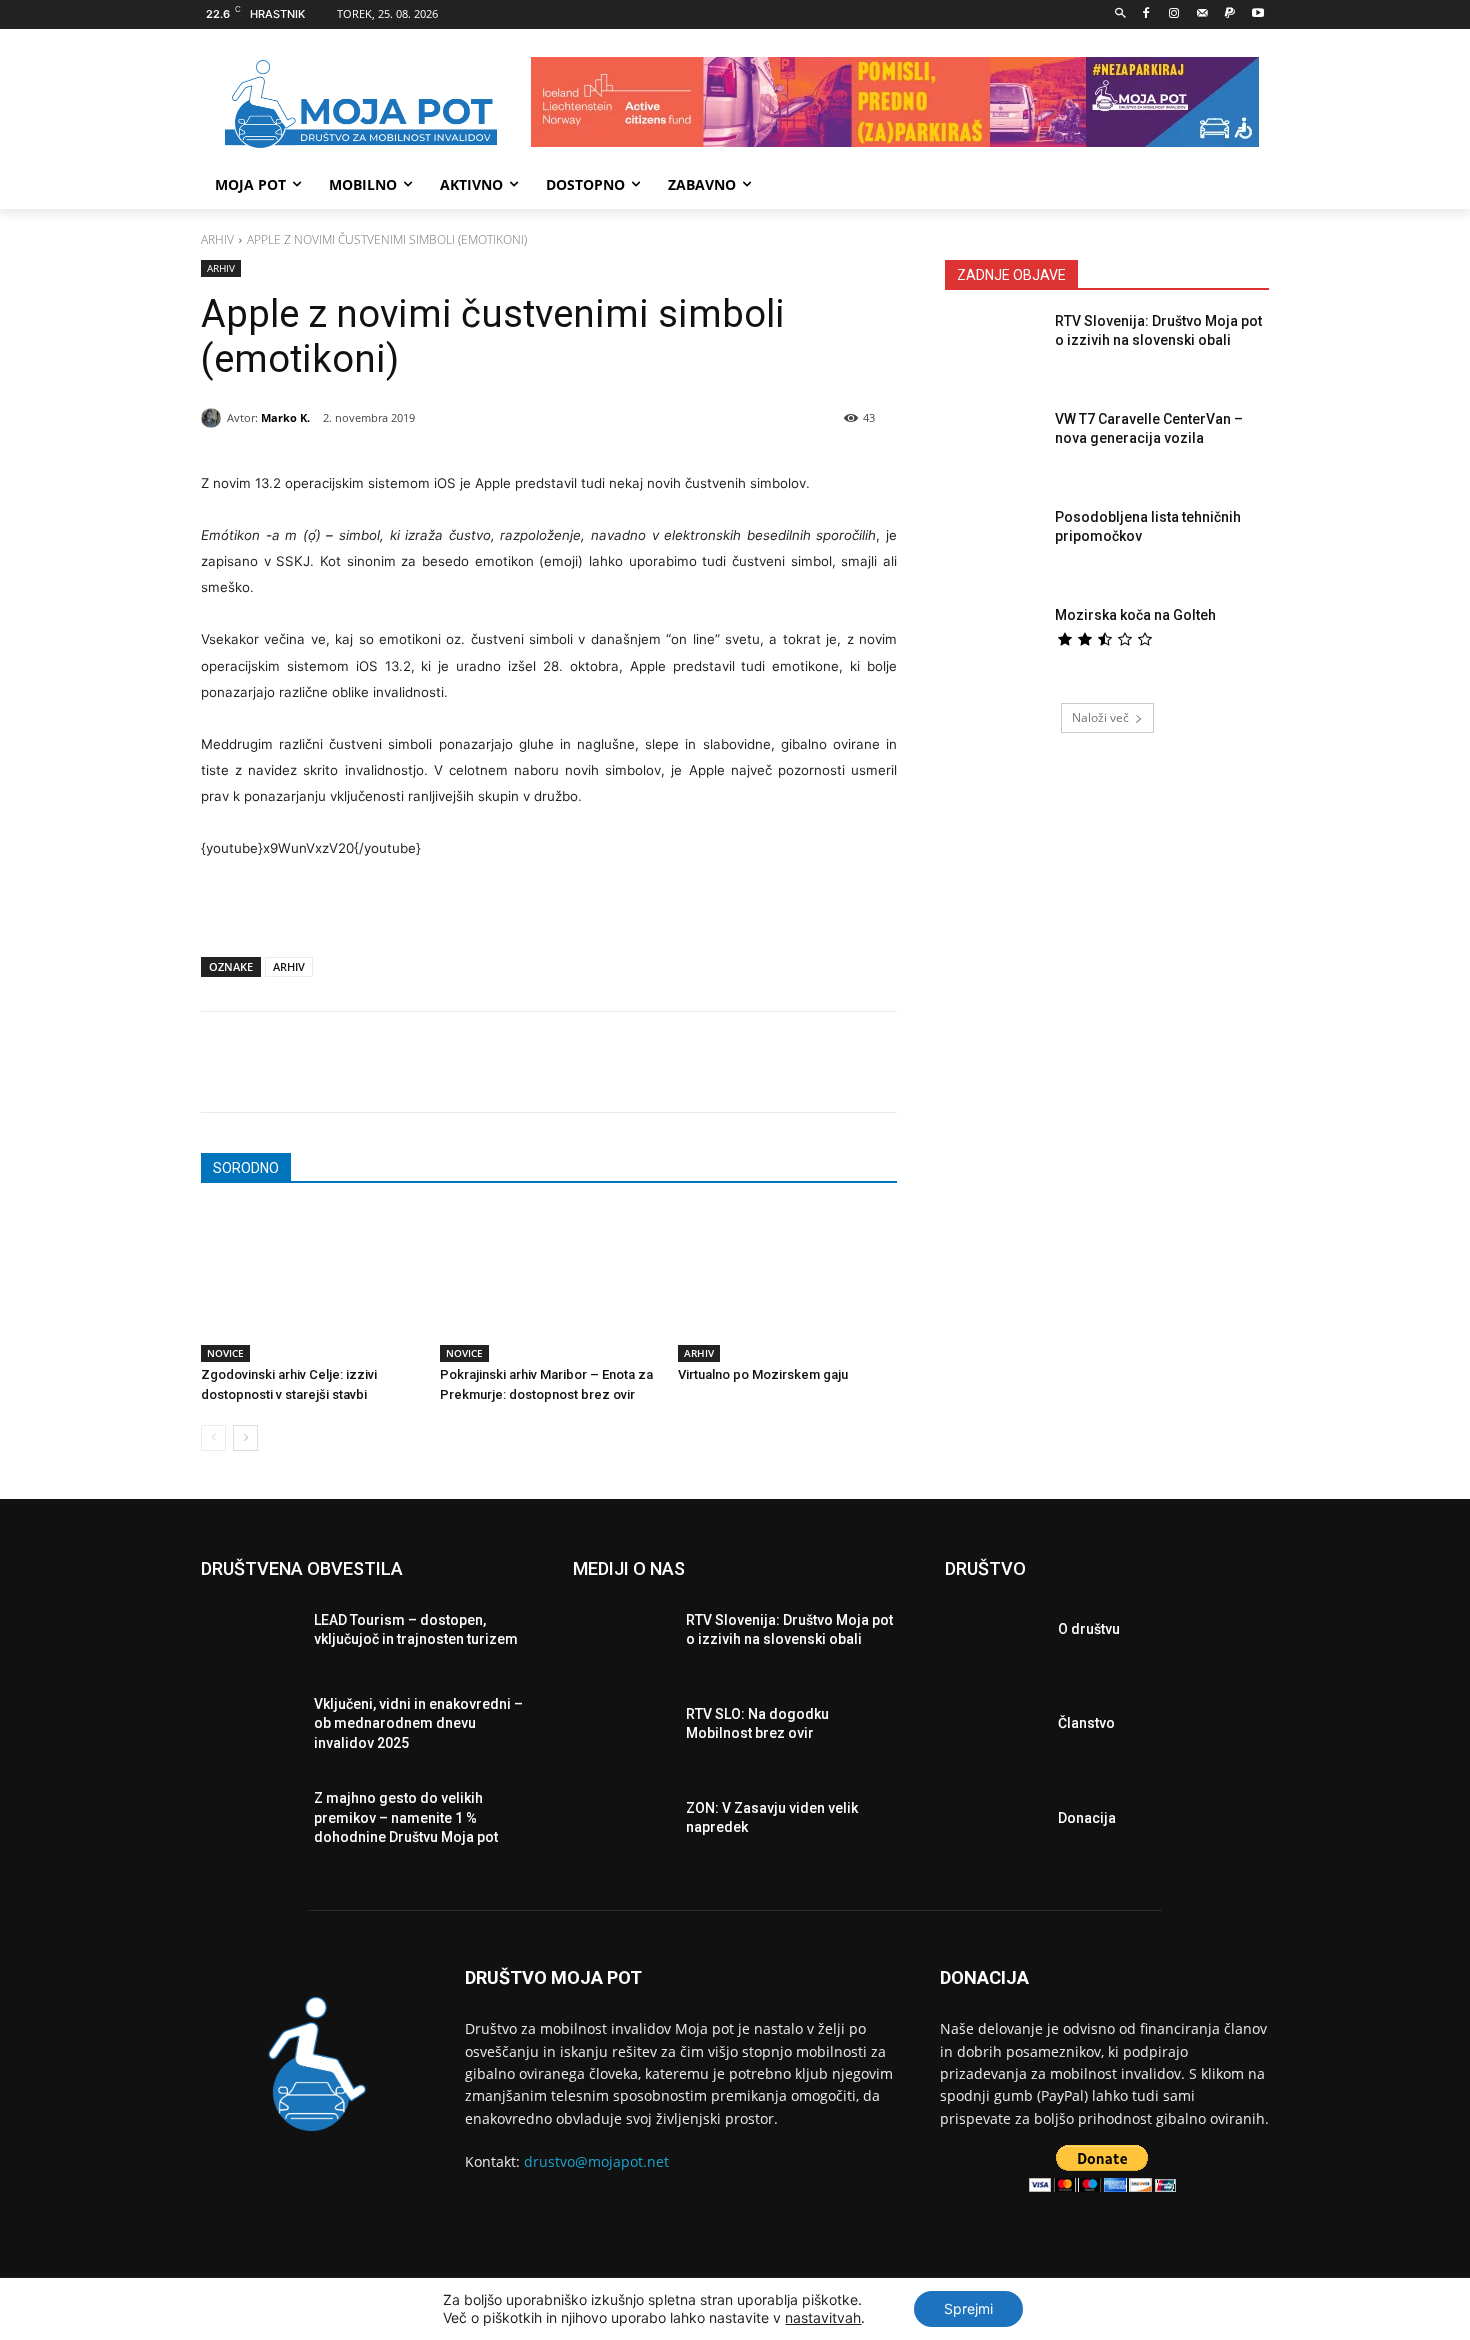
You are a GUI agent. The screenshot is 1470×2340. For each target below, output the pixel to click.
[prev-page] (213, 1438)
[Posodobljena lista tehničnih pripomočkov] (993, 546)
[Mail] (1202, 14)
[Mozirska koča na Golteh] (993, 644)
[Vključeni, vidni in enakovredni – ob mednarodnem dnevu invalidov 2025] (249, 1729)
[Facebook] (1146, 14)
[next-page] (245, 1438)
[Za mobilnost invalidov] (361, 104)
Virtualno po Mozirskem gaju (763, 1374)
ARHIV (289, 966)
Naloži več (1100, 717)
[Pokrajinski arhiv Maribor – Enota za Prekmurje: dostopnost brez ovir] (549, 1285)
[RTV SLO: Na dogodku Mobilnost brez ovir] (621, 1729)
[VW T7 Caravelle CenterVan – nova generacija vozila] (993, 448)
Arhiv (217, 239)
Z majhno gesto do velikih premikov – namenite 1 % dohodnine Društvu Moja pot (406, 1817)
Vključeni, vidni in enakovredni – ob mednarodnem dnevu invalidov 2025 (418, 1723)
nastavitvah (823, 2317)
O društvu (1089, 1629)
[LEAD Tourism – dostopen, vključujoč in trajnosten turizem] (249, 1635)
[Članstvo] (993, 1729)
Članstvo (1086, 1723)
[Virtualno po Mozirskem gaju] (787, 1285)
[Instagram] (1174, 14)
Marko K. (285, 417)
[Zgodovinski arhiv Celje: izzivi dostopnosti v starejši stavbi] (310, 1285)
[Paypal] (1229, 14)
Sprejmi (968, 2308)
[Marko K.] (214, 418)
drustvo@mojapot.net (596, 2161)
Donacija (1087, 1818)
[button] (1120, 14)
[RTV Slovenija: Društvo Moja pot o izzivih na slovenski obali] (993, 350)
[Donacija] (993, 1823)
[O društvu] (993, 1635)
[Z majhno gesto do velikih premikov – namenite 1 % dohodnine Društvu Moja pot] (249, 1823)
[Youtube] (1257, 14)
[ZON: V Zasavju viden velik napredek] (621, 1823)
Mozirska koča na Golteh (1135, 615)
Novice (225, 1353)
